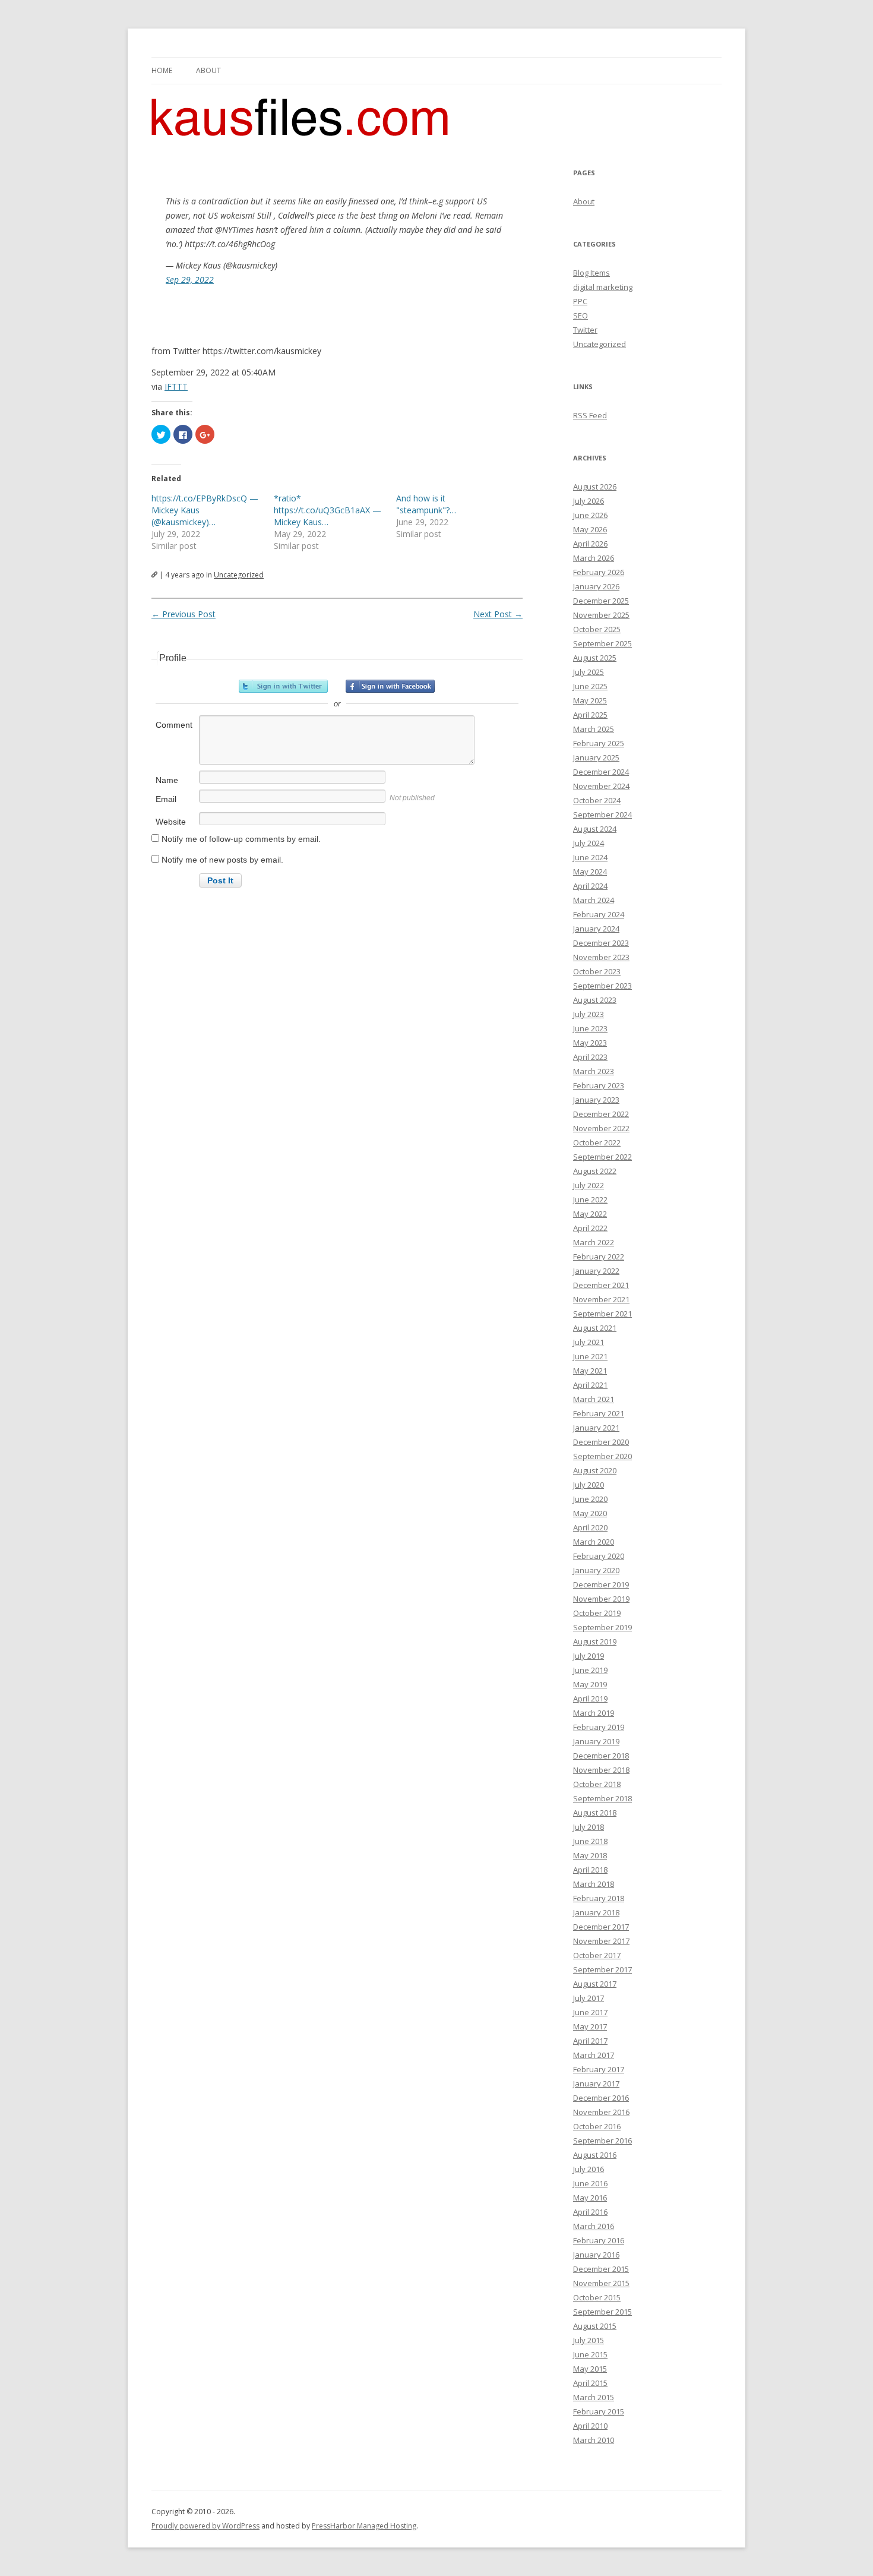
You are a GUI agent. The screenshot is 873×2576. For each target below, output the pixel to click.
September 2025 (602, 643)
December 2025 (601, 601)
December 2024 (601, 772)
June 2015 (590, 2354)
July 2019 (589, 1656)
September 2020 (602, 1456)
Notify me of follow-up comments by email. (241, 839)
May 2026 (590, 529)
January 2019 (596, 1741)
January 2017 (596, 2083)
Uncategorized (239, 575)
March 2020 (594, 1542)
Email (166, 799)
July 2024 (589, 843)
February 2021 (599, 1413)
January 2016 (596, 2255)
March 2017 (594, 2055)
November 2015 (601, 2283)
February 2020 (599, 1556)
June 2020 (590, 1499)
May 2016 (590, 2198)
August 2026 (595, 487)
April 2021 (590, 1385)
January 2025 (596, 757)
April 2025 (590, 715)
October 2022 (597, 1142)
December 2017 (601, 1927)
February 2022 (599, 1257)
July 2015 (589, 2340)
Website (171, 822)
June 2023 (590, 1028)
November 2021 (601, 1299)
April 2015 (590, 2383)
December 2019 (601, 1584)
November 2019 (601, 1599)
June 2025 (590, 686)
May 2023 (590, 1043)
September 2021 (602, 1314)
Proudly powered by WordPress (205, 2526)
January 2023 (596, 1100)
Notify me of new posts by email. (222, 860)
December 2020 (601, 1442)
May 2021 (590, 1371)
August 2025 (595, 658)
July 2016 (589, 2169)
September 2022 (602, 1157)
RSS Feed (590, 415)
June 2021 (590, 1356)
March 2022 (594, 1242)
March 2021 (594, 1399)
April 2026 (590, 544)
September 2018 (602, 1798)
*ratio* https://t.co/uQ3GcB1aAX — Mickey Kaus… (328, 510)
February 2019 (599, 1727)
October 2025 (597, 629)
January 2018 (596, 1912)
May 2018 (590, 1855)
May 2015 (590, 2369)
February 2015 (599, 2411)
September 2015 (602, 2312)
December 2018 (601, 1756)
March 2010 (594, 2440)
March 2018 (594, 1884)
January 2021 (596, 1428)
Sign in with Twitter (283, 686)
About (208, 70)
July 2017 (589, 1998)
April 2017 (590, 2041)
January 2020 (596, 1570)
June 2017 (590, 2012)
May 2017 (590, 2026)
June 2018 (590, 1841)
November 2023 (601, 957)
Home (162, 70)
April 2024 (590, 886)
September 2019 (602, 1627)
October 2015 (597, 2297)
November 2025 (601, 615)
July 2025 (589, 672)
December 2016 (601, 2098)
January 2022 (596, 1271)
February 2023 (599, 1085)
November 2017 (601, 1941)
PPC (580, 301)
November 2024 (601, 786)
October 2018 (597, 1784)
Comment (174, 725)
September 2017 (602, 1969)
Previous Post (184, 614)
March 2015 (594, 2397)
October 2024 (597, 800)
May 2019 (590, 1684)
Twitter (585, 330)
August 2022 (595, 1171)
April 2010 (590, 2426)
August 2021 (595, 1328)
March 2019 (594, 1713)
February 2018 (599, 1898)
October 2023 (597, 971)
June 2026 (590, 515)
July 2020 (589, 1485)
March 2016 (594, 2226)
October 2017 (597, 1955)
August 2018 (595, 1813)
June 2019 (590, 1670)
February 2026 (599, 572)
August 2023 (595, 1000)
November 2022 (601, 1128)
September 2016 (602, 2141)
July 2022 (589, 1185)
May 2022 (590, 1214)
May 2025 (590, 700)
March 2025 (594, 729)
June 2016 (590, 2183)
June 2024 (590, 857)
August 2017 (595, 1984)
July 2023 (589, 1014)
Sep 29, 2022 (190, 280)
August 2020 (595, 1470)
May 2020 (590, 1513)
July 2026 (589, 501)
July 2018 (589, 1827)
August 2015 (595, 2326)
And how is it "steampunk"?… (426, 504)
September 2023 (602, 986)
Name (167, 780)
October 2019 (597, 1613)
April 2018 (590, 1870)
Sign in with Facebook (390, 686)
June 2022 (590, 1199)
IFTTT (176, 386)
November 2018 (601, 1770)
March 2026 (594, 558)
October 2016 (597, 2126)
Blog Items (592, 273)
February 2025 (599, 743)
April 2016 (590, 2212)
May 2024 (590, 872)
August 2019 (595, 1641)
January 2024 (596, 929)
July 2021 (589, 1342)
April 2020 (590, 1527)
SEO (581, 315)
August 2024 (595, 829)
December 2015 (601, 2269)
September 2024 (602, 815)
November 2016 (601, 2112)
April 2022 (590, 1228)
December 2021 (601, 1285)
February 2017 (599, 2069)
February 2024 (599, 914)
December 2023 (601, 943)
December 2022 (601, 1114)
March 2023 (594, 1071)
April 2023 (590, 1057)
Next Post (498, 614)
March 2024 (594, 900)
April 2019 (590, 1699)
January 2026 (596, 586)
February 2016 (599, 2240)
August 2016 (595, 2155)
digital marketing (603, 287)
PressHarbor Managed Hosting (364, 2526)
